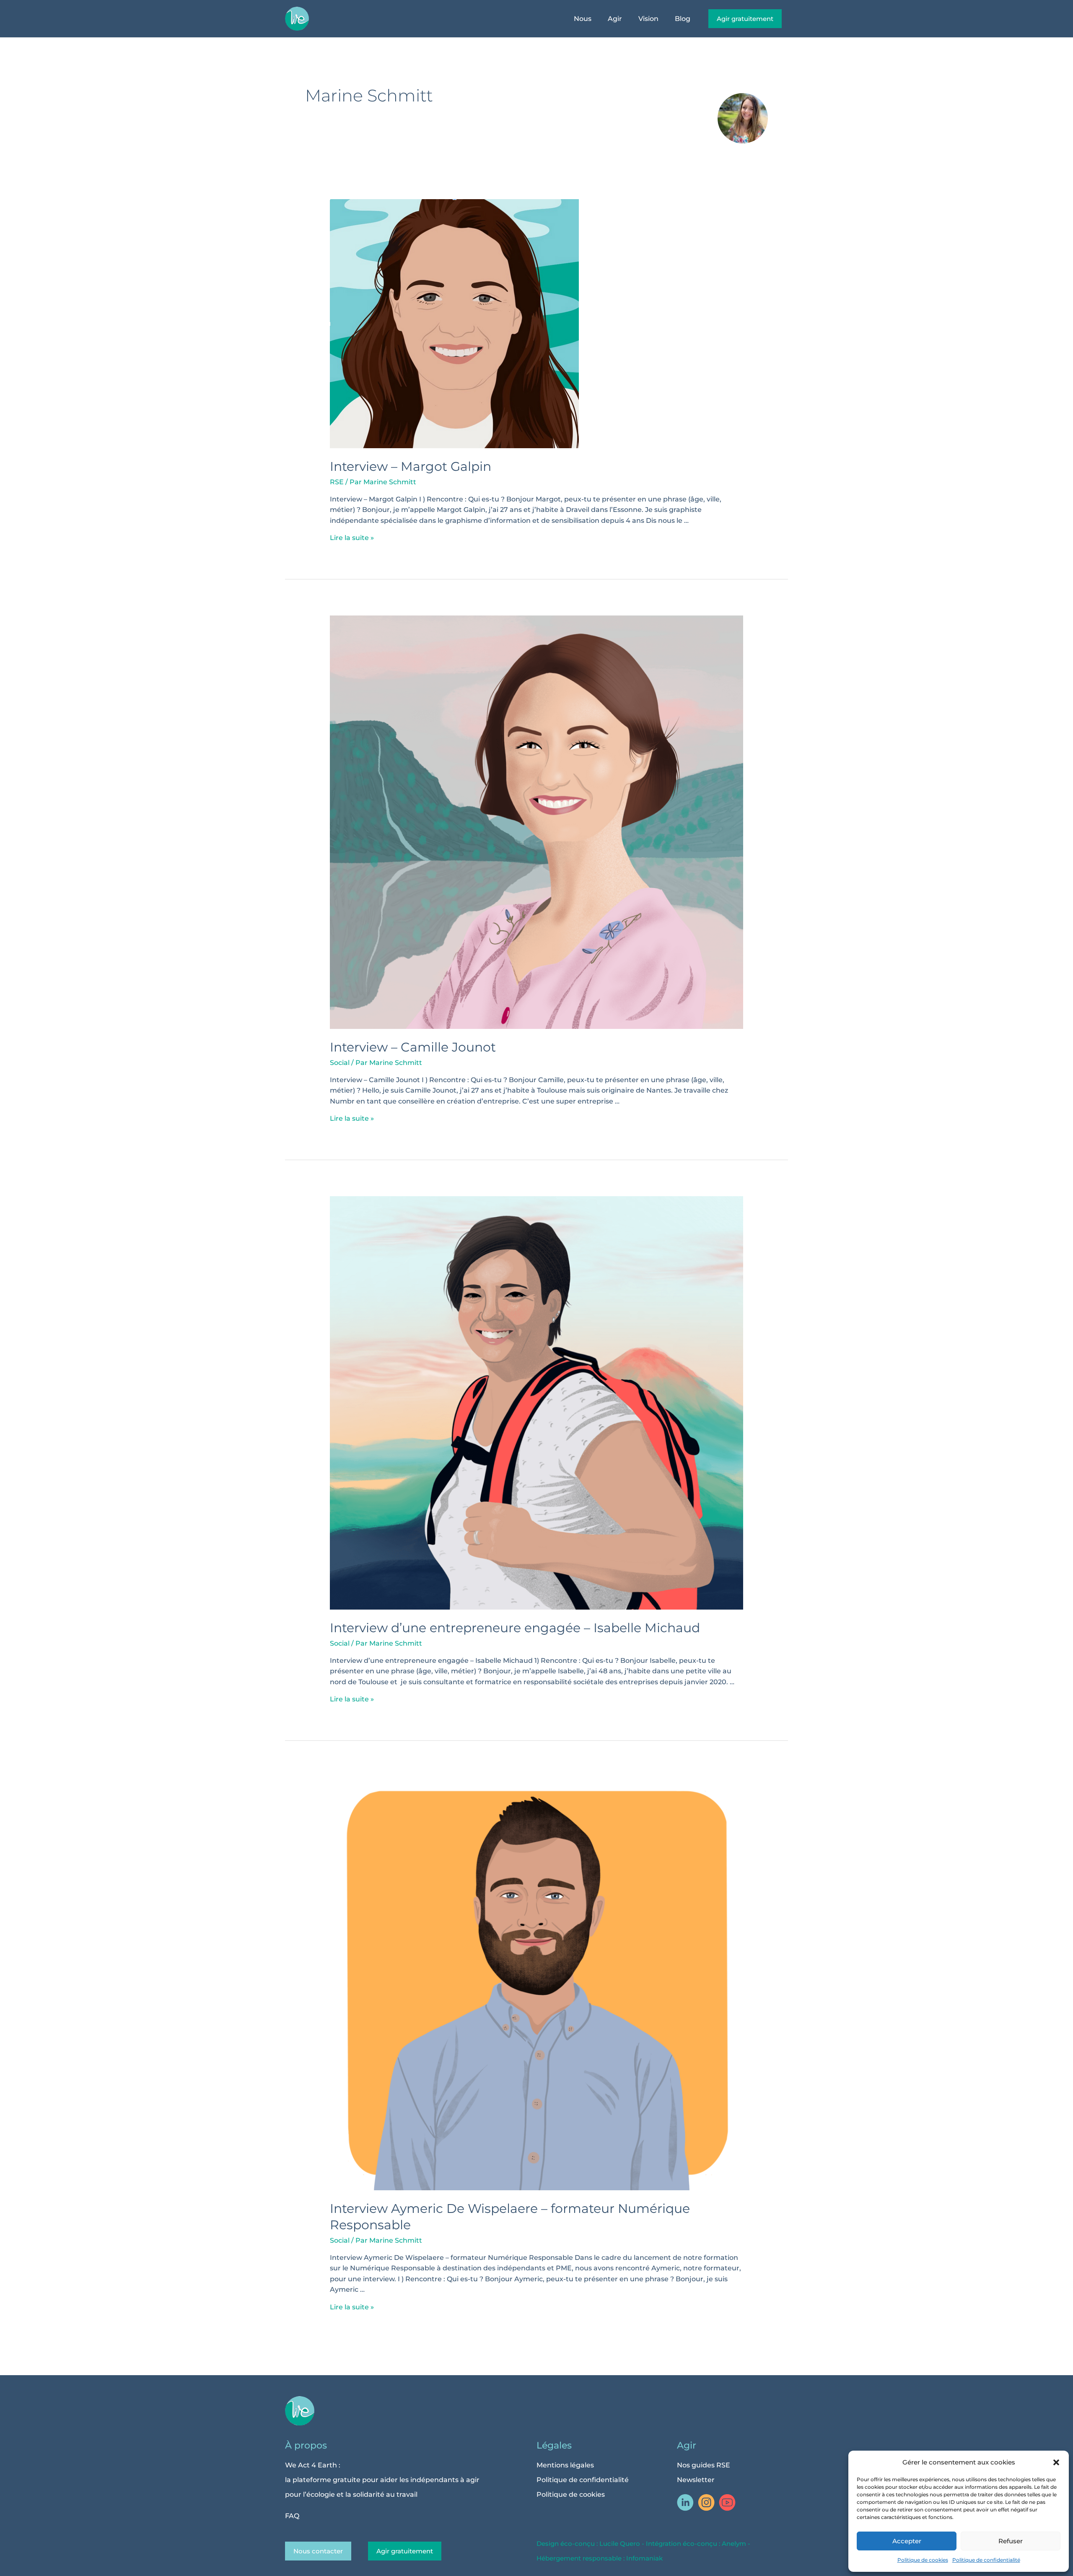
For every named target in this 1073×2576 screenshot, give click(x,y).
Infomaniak (644, 2558)
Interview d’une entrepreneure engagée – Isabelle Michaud (515, 1628)
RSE (337, 482)
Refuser (1011, 2541)
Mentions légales (565, 2465)
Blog (683, 19)
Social (340, 1063)
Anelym (734, 2544)
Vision (648, 19)
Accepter (907, 2541)
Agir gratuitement (405, 2551)
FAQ (292, 2516)
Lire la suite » (352, 538)
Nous (583, 19)
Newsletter (696, 2480)
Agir (615, 19)
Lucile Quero (620, 2544)
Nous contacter (318, 2551)
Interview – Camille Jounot (413, 1047)
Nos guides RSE (704, 2465)
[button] (1056, 2462)
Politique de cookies (923, 2560)
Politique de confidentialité (986, 2560)
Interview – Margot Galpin (411, 466)
